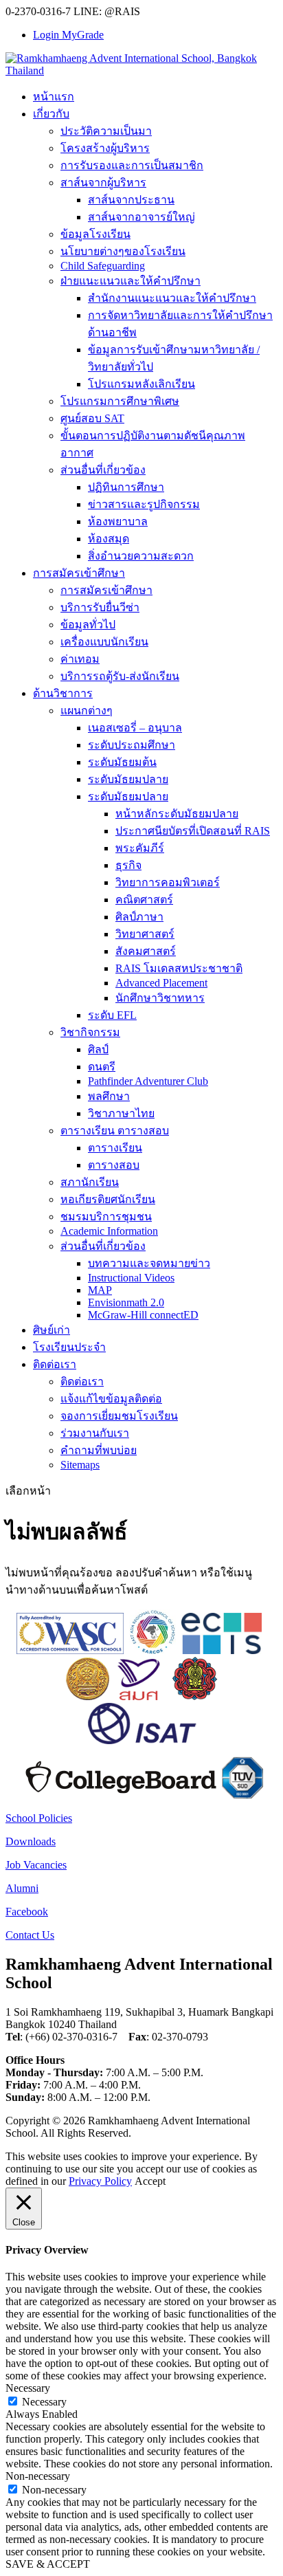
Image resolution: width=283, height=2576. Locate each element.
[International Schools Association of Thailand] (141, 1740)
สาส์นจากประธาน (131, 200)
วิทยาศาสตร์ (145, 934)
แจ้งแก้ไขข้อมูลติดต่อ (111, 1399)
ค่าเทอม (80, 659)
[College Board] (121, 1795)
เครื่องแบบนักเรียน (104, 642)
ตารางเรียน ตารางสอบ (115, 1131)
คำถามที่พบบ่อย (99, 1450)
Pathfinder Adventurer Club (148, 1081)
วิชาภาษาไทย (121, 1113)
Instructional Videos (131, 1278)
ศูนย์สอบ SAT (92, 418)
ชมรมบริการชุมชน (106, 1217)
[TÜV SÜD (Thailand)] (242, 1795)
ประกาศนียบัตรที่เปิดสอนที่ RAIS (193, 831)
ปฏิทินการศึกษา (126, 487)
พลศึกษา (109, 1096)
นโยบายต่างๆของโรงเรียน (123, 251)
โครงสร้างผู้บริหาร (105, 148)
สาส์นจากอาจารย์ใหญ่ (141, 217)
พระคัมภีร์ (140, 848)
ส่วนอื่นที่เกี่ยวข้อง (103, 470)
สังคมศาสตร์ (146, 951)
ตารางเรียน (115, 1148)
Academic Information (109, 1231)
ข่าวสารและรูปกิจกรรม (144, 504)
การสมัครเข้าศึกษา (79, 573)
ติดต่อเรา (55, 1364)
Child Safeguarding (103, 266)
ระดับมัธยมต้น (122, 762)
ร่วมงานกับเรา (95, 1433)
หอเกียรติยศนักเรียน (108, 1199)
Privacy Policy (100, 2181)
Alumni (22, 1888)
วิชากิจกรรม (90, 1032)
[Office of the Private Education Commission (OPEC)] (195, 1696)
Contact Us (30, 1935)
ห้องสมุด (109, 539)
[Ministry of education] (87, 1696)
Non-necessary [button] (38, 2476)
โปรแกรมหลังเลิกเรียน (141, 384)
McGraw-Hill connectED (143, 1315)
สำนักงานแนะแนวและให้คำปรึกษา (172, 298)
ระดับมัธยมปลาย (128, 779)
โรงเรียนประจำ (69, 1347)
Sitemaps (80, 1465)
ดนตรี (102, 1067)
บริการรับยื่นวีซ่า (100, 607)
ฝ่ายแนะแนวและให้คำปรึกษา (131, 281)
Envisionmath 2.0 (126, 1302)
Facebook (27, 1912)
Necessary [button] (28, 2388)
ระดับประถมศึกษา (132, 745)
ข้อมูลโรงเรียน (95, 234)
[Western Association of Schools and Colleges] (70, 1650)
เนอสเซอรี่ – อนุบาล (135, 728)
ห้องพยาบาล (118, 521)
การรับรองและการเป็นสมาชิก (132, 165)
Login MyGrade (68, 35)
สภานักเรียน (90, 1182)
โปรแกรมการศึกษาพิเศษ (120, 401)
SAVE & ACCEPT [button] (48, 2564)
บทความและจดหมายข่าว (149, 1263)
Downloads (31, 1841)
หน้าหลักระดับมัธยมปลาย (177, 814)
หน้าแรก (54, 97)
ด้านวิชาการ (63, 693)
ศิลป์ (98, 1049)
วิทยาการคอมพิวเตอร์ (168, 882)
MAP (100, 1290)
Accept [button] (150, 2181)
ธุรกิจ (128, 865)
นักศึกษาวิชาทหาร (160, 998)
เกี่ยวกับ (51, 114)
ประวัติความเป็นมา (106, 131)
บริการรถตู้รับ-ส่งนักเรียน (120, 676)
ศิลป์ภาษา (139, 917)
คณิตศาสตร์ (144, 900)
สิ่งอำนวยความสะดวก (141, 556)
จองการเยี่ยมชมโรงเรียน (119, 1416)
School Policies (39, 1818)
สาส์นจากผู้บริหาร (103, 183)
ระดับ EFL (112, 1015)
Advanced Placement (161, 983)
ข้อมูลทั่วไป (88, 625)
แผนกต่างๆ (87, 711)
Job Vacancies (36, 1865)
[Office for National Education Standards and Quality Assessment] (139, 1696)
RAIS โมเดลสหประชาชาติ (179, 968)
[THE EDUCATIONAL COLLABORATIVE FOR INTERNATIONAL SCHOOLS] (222, 1650)
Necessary (44, 2402)
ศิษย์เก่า (52, 1330)
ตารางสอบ (114, 1165)
